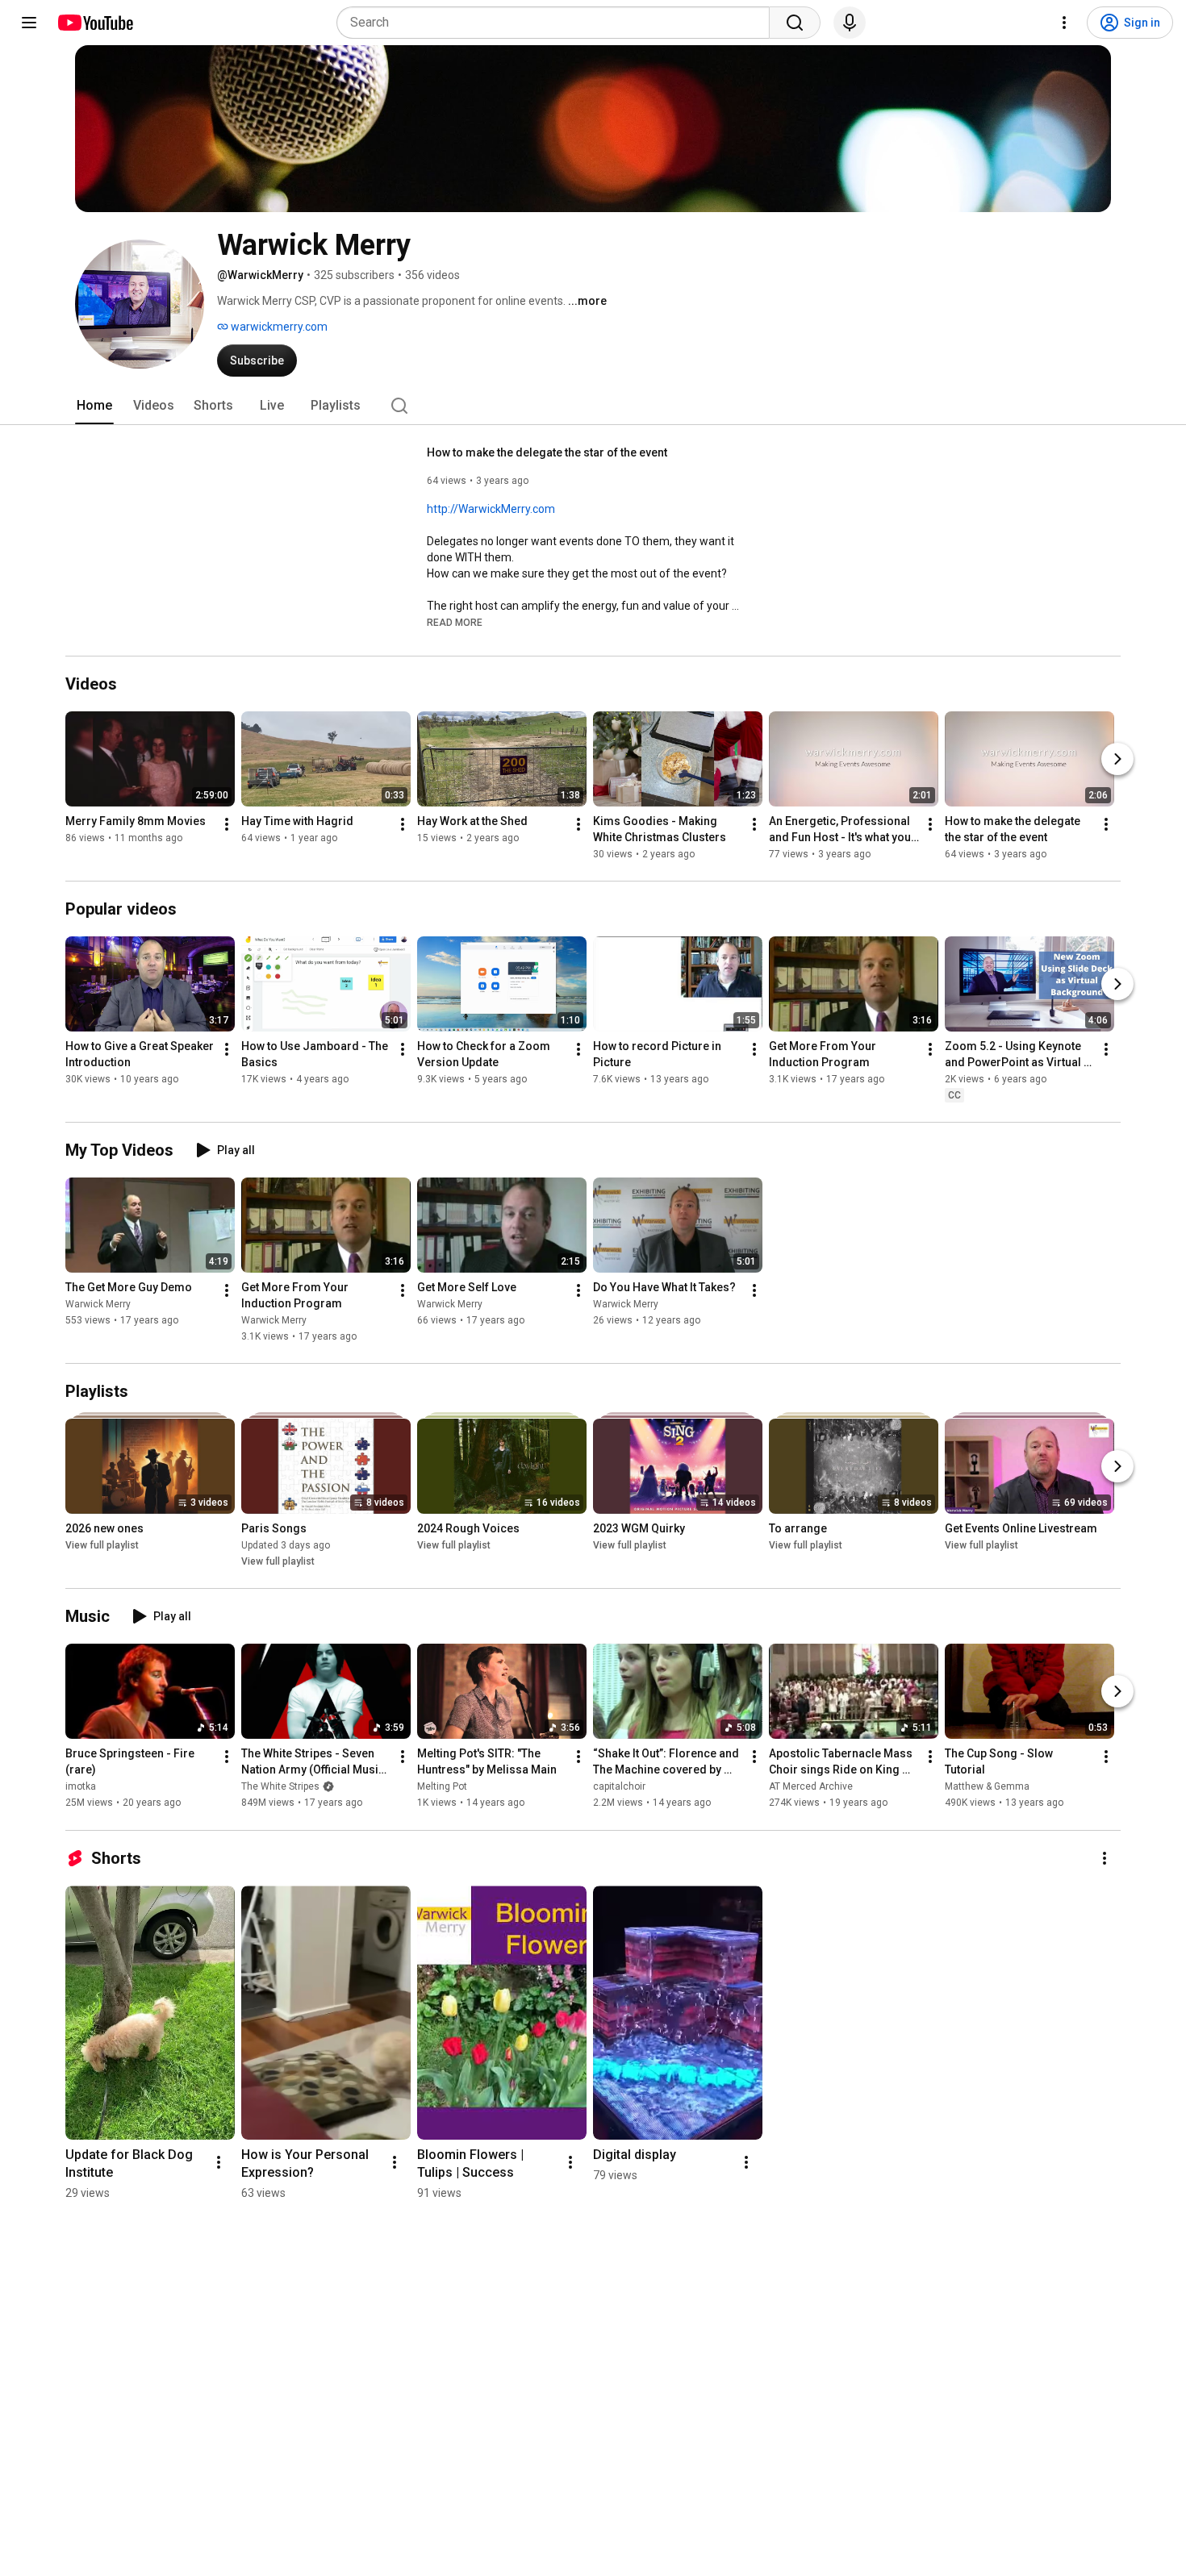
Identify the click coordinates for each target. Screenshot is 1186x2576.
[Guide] (29, 23)
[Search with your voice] (850, 23)
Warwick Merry (98, 1304)
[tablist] (593, 406)
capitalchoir (619, 1787)
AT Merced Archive (811, 1787)
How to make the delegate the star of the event (547, 452)
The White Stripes (280, 1787)
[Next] (1117, 759)
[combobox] (558, 23)
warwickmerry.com (278, 327)
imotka (81, 1787)
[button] (455, 622)
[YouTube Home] (95, 23)
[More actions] (227, 824)
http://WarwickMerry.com (491, 509)
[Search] (795, 23)
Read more (455, 623)
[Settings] (1064, 23)
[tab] (94, 406)
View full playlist (102, 1545)
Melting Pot (442, 1787)
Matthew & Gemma (987, 1787)
